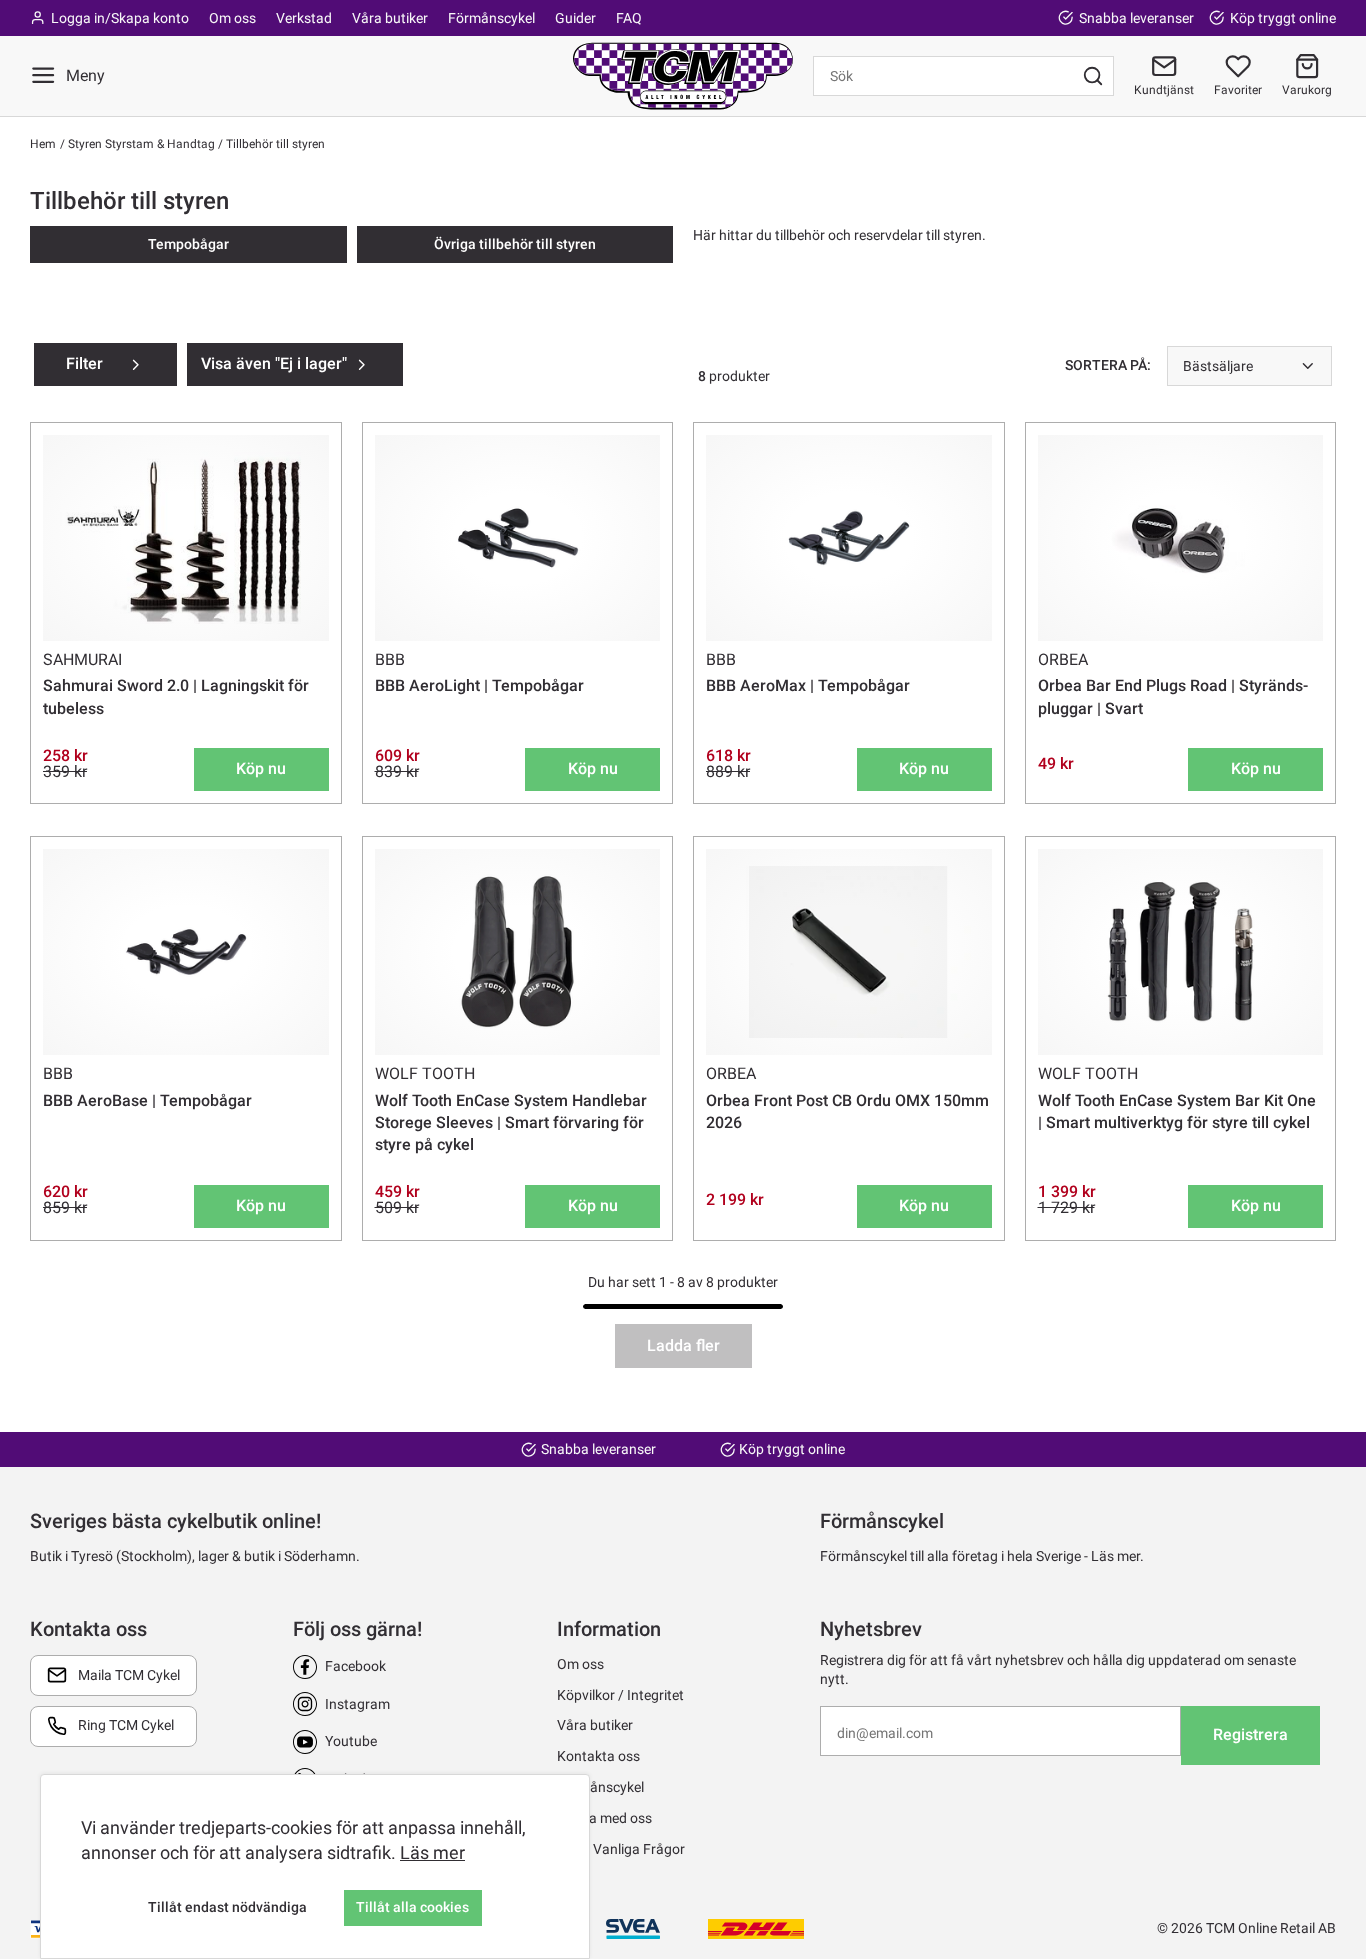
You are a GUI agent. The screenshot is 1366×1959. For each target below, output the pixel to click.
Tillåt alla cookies (412, 1907)
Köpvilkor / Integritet (620, 1695)
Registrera (1250, 1734)
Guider (575, 18)
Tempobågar (188, 244)
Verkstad (304, 18)
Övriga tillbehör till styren (515, 244)
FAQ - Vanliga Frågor (621, 1849)
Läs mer (432, 1852)
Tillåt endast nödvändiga (227, 1907)
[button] (1307, 76)
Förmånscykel (491, 18)
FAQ (629, 18)
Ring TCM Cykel (126, 1725)
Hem (43, 144)
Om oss (232, 18)
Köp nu (261, 768)
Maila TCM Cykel (129, 1675)
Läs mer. (1117, 1556)
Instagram (357, 1704)
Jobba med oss (604, 1818)
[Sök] (1093, 76)
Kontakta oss (598, 1756)
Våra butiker (390, 18)
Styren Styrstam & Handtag (140, 144)
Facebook (355, 1666)
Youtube (351, 1741)
